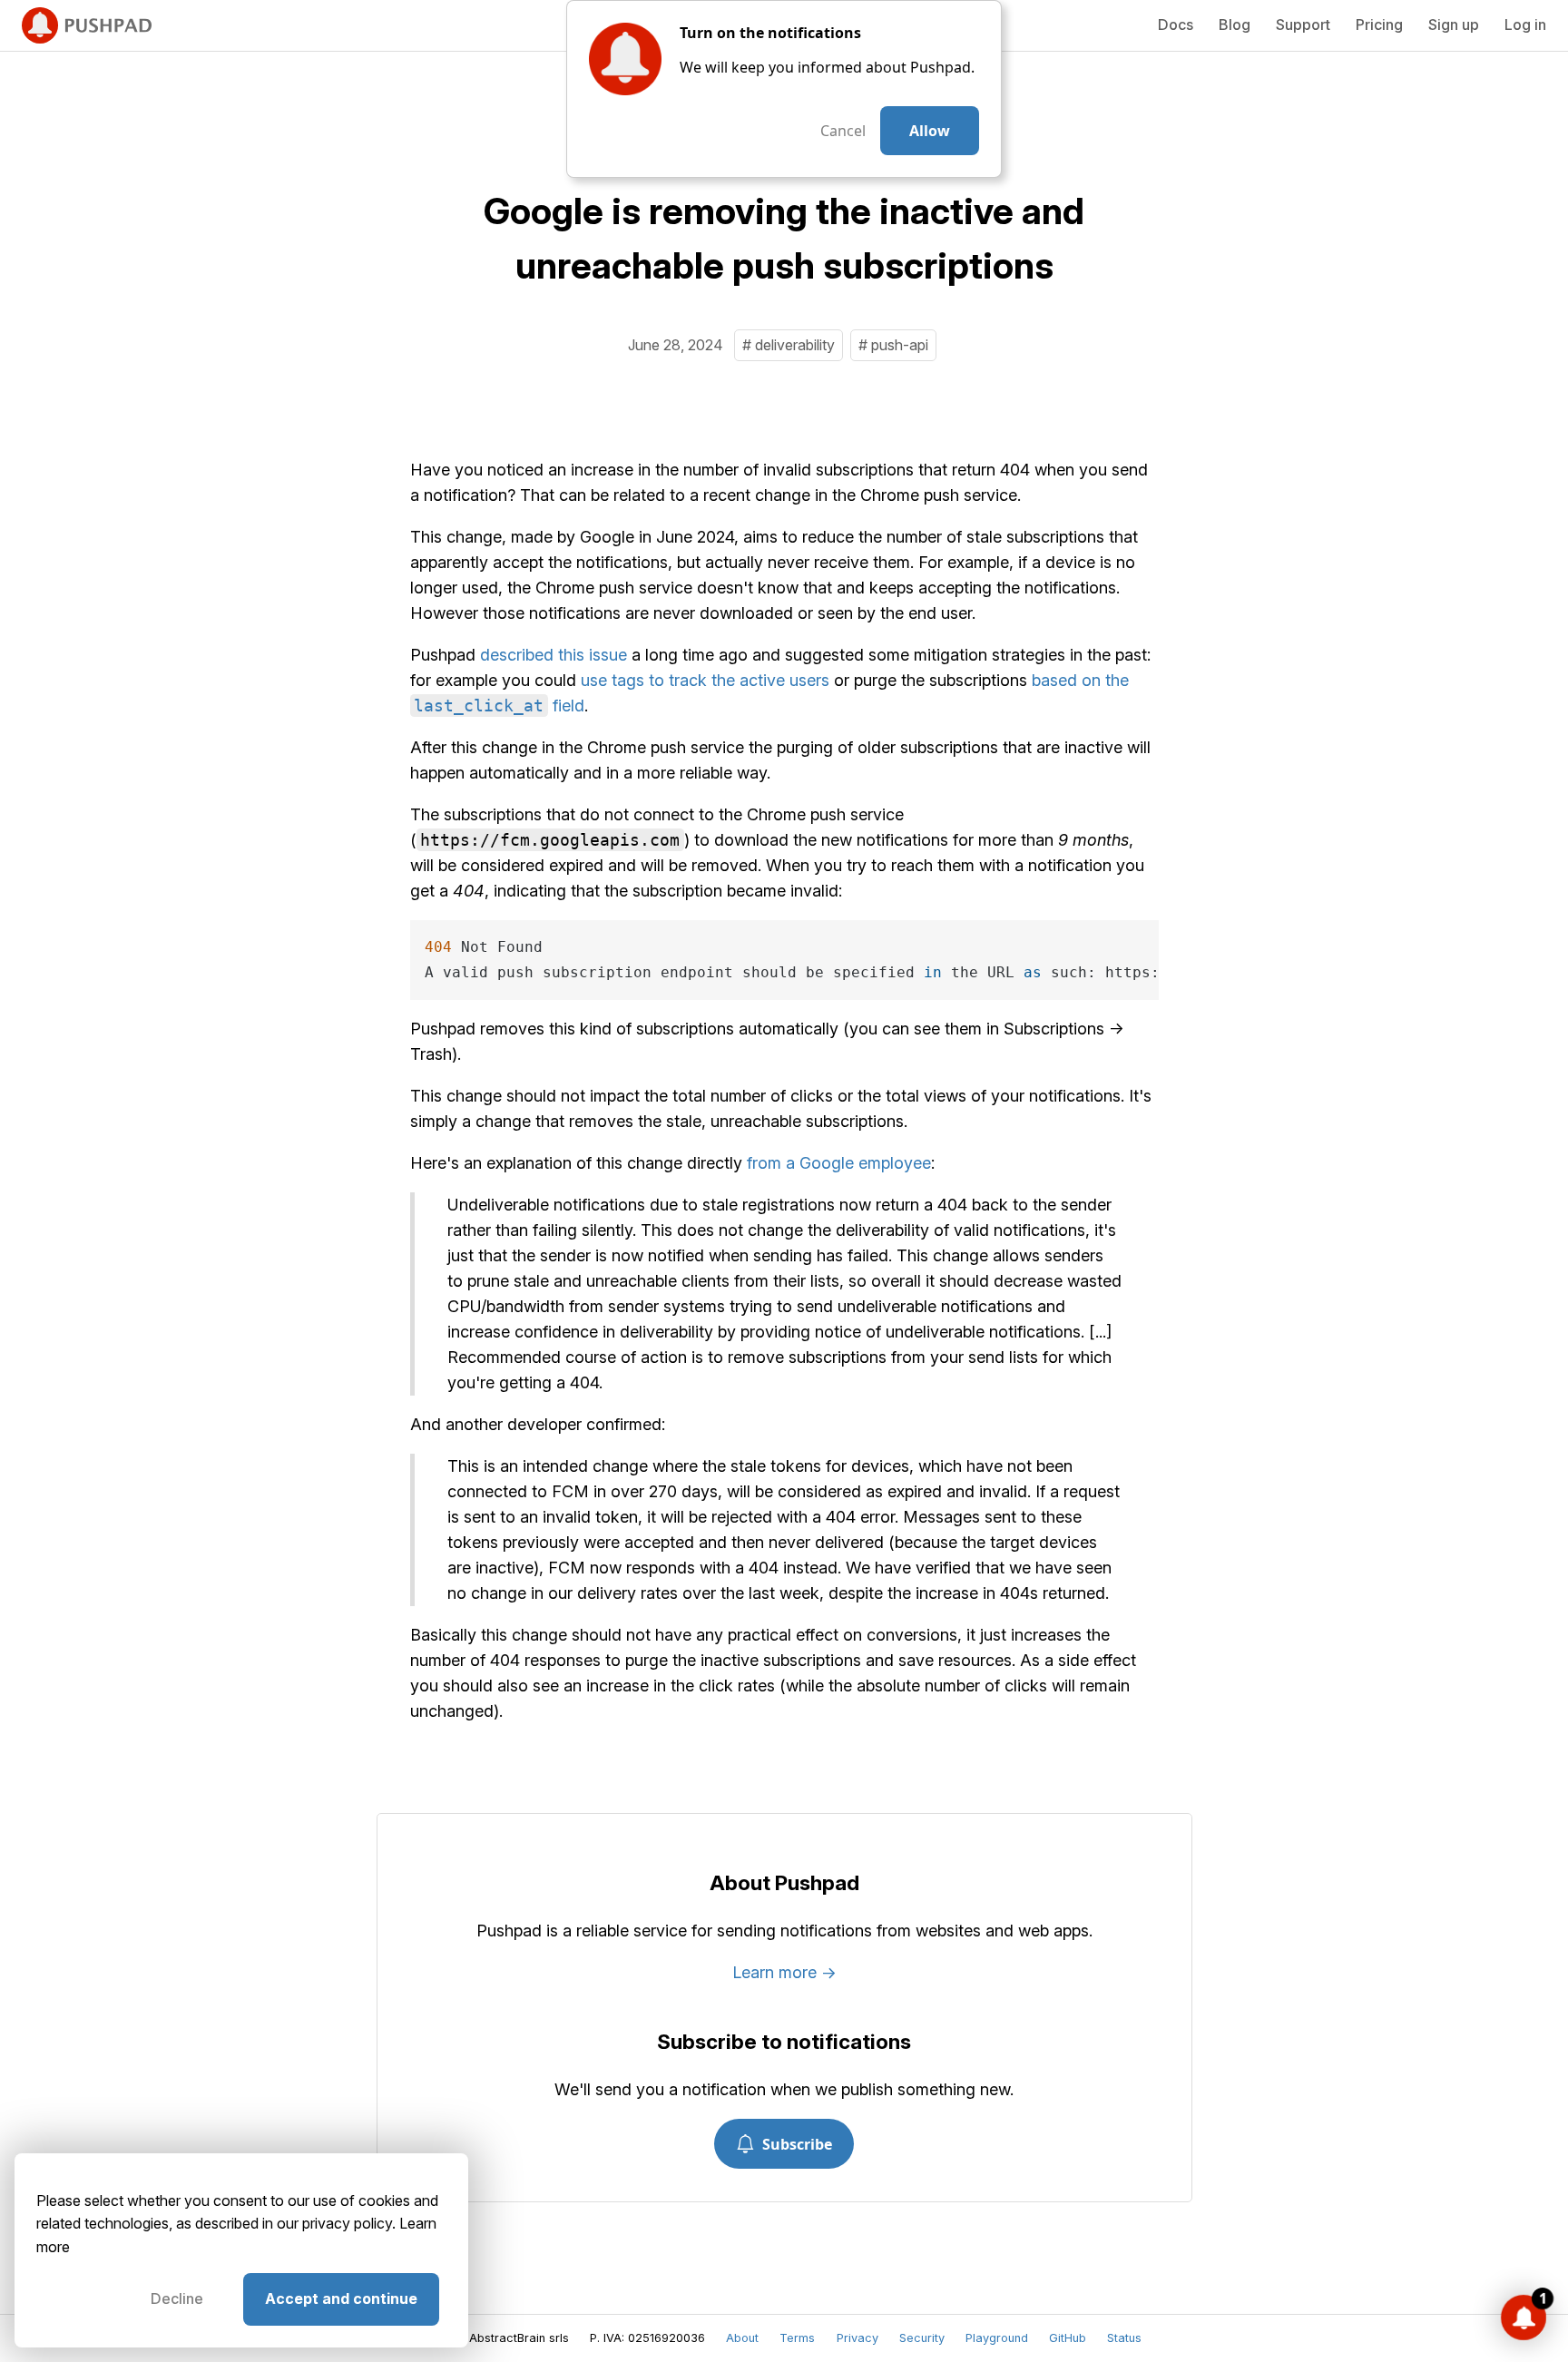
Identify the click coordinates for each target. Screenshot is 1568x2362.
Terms (797, 2338)
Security (922, 2338)
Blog (1235, 25)
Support (1303, 25)
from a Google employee (839, 1163)
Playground (997, 2338)
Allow (930, 131)
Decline (177, 2298)
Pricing (1379, 25)
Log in (1525, 25)
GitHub (1068, 2338)
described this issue (554, 655)
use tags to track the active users (705, 680)
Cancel (843, 131)
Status (1124, 2338)
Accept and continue (341, 2298)
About (742, 2338)
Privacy (857, 2338)
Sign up (1454, 25)
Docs (1176, 25)
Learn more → (784, 1972)
